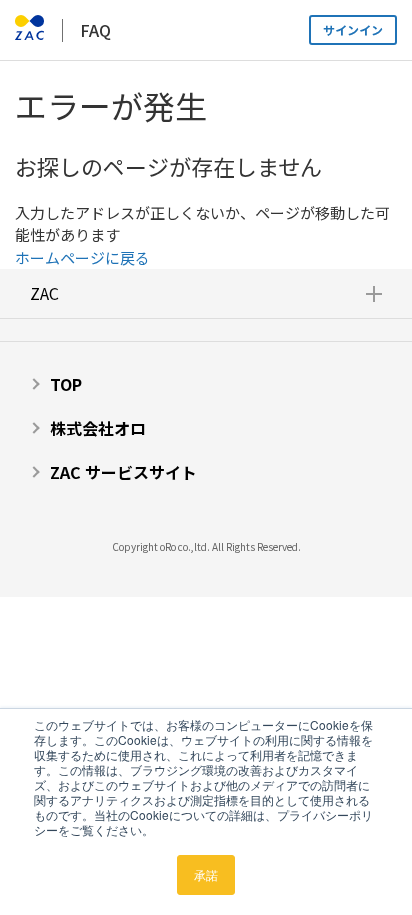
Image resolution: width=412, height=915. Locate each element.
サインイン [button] (353, 29)
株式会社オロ (98, 428)
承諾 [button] (206, 874)
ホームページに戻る (82, 257)
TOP (66, 384)
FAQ (95, 30)
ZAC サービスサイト (123, 472)
